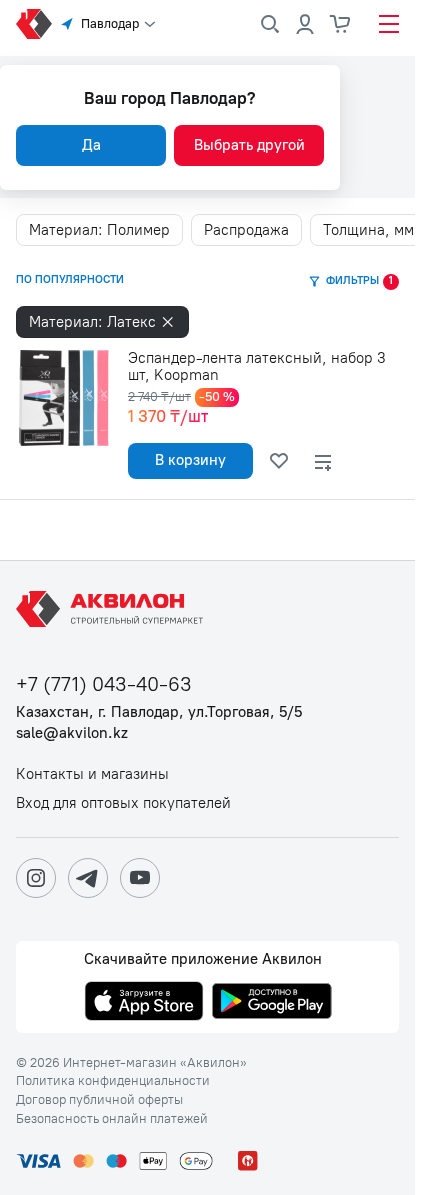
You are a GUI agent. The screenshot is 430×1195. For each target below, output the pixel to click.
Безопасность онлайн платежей (112, 1119)
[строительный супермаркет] (34, 24)
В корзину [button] (190, 460)
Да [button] (91, 145)
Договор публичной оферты (99, 1100)
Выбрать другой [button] (249, 145)
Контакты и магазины (92, 774)
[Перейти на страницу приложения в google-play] (272, 1003)
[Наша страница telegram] (88, 878)
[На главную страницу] (113, 609)
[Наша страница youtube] (140, 878)
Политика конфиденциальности (113, 1081)
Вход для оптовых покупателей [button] (123, 803)
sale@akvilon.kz (72, 733)
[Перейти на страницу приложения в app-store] (144, 1003)
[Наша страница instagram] (36, 878)
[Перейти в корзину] (341, 24)
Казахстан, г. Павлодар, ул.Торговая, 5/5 (159, 712)
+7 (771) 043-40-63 (104, 684)
